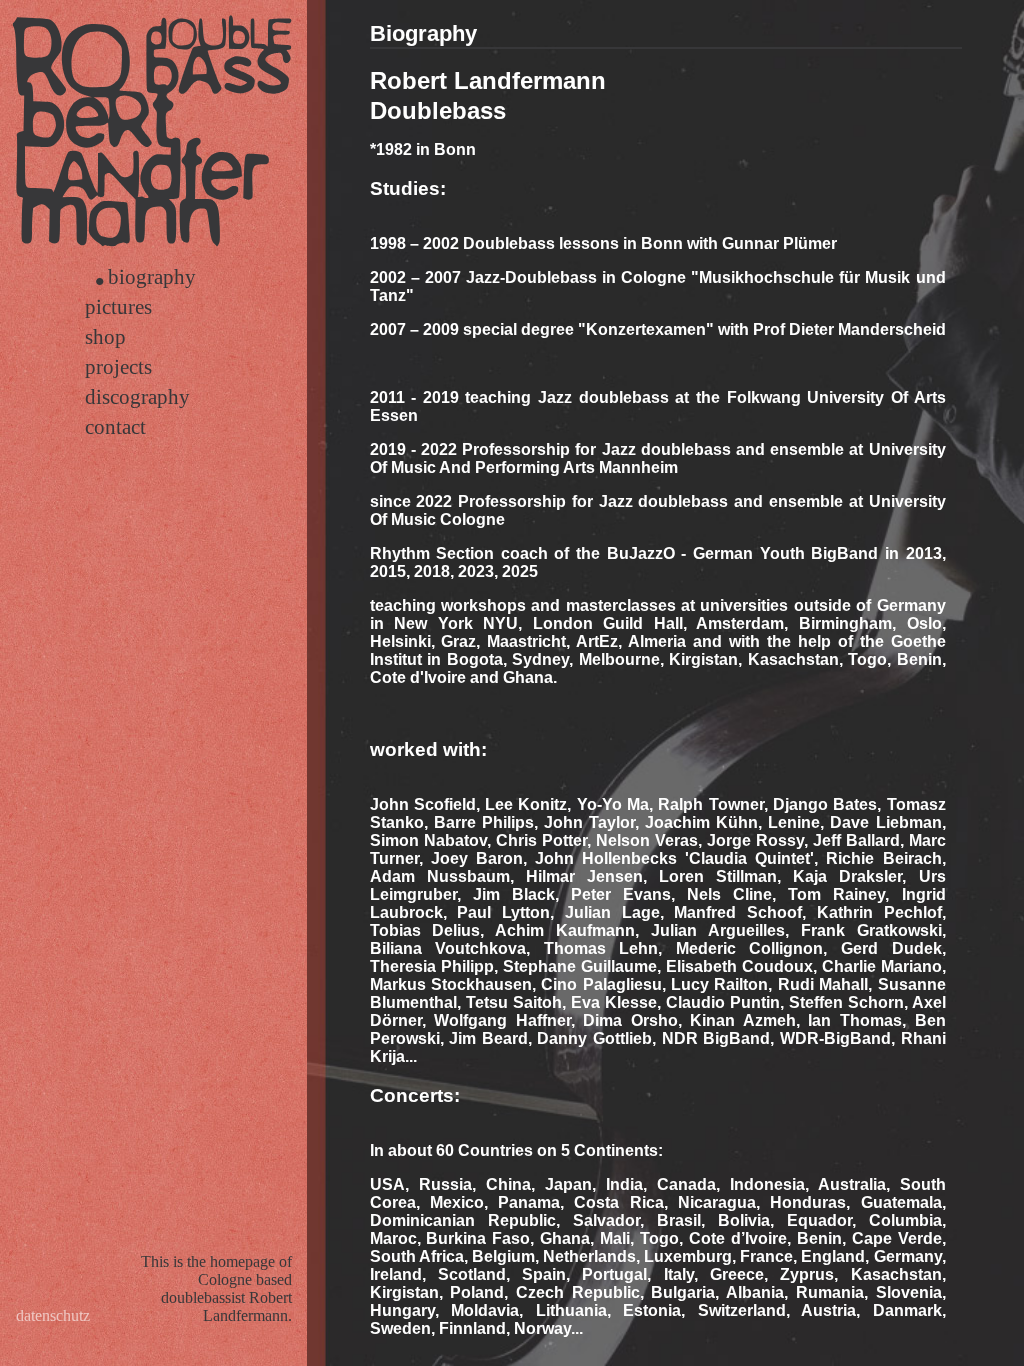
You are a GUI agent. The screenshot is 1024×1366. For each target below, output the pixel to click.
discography (137, 396)
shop (105, 336)
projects (118, 366)
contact (115, 426)
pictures (118, 306)
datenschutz (53, 1315)
